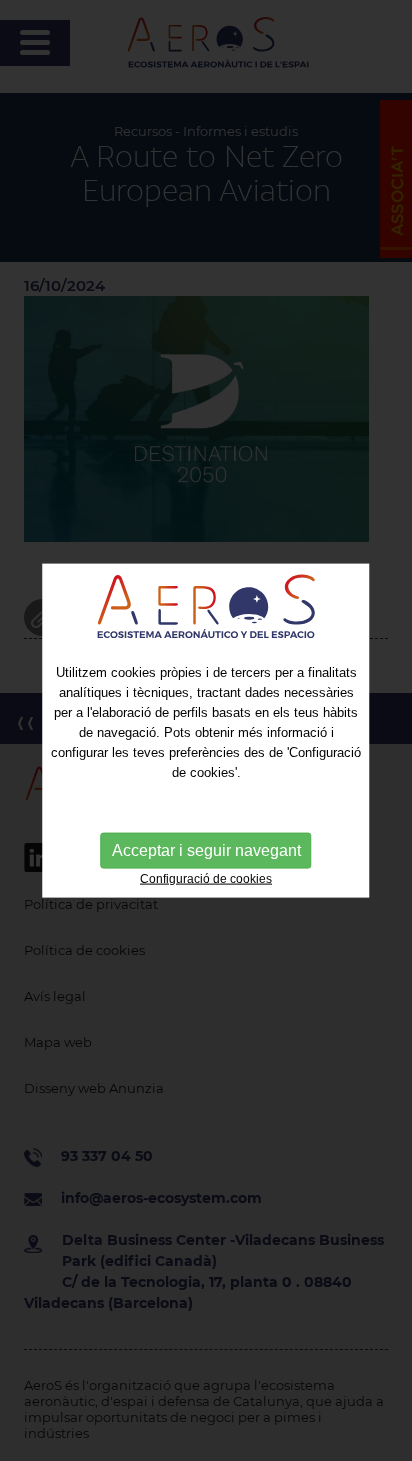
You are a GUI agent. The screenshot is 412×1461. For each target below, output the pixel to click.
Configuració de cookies (206, 879)
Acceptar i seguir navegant (206, 850)
